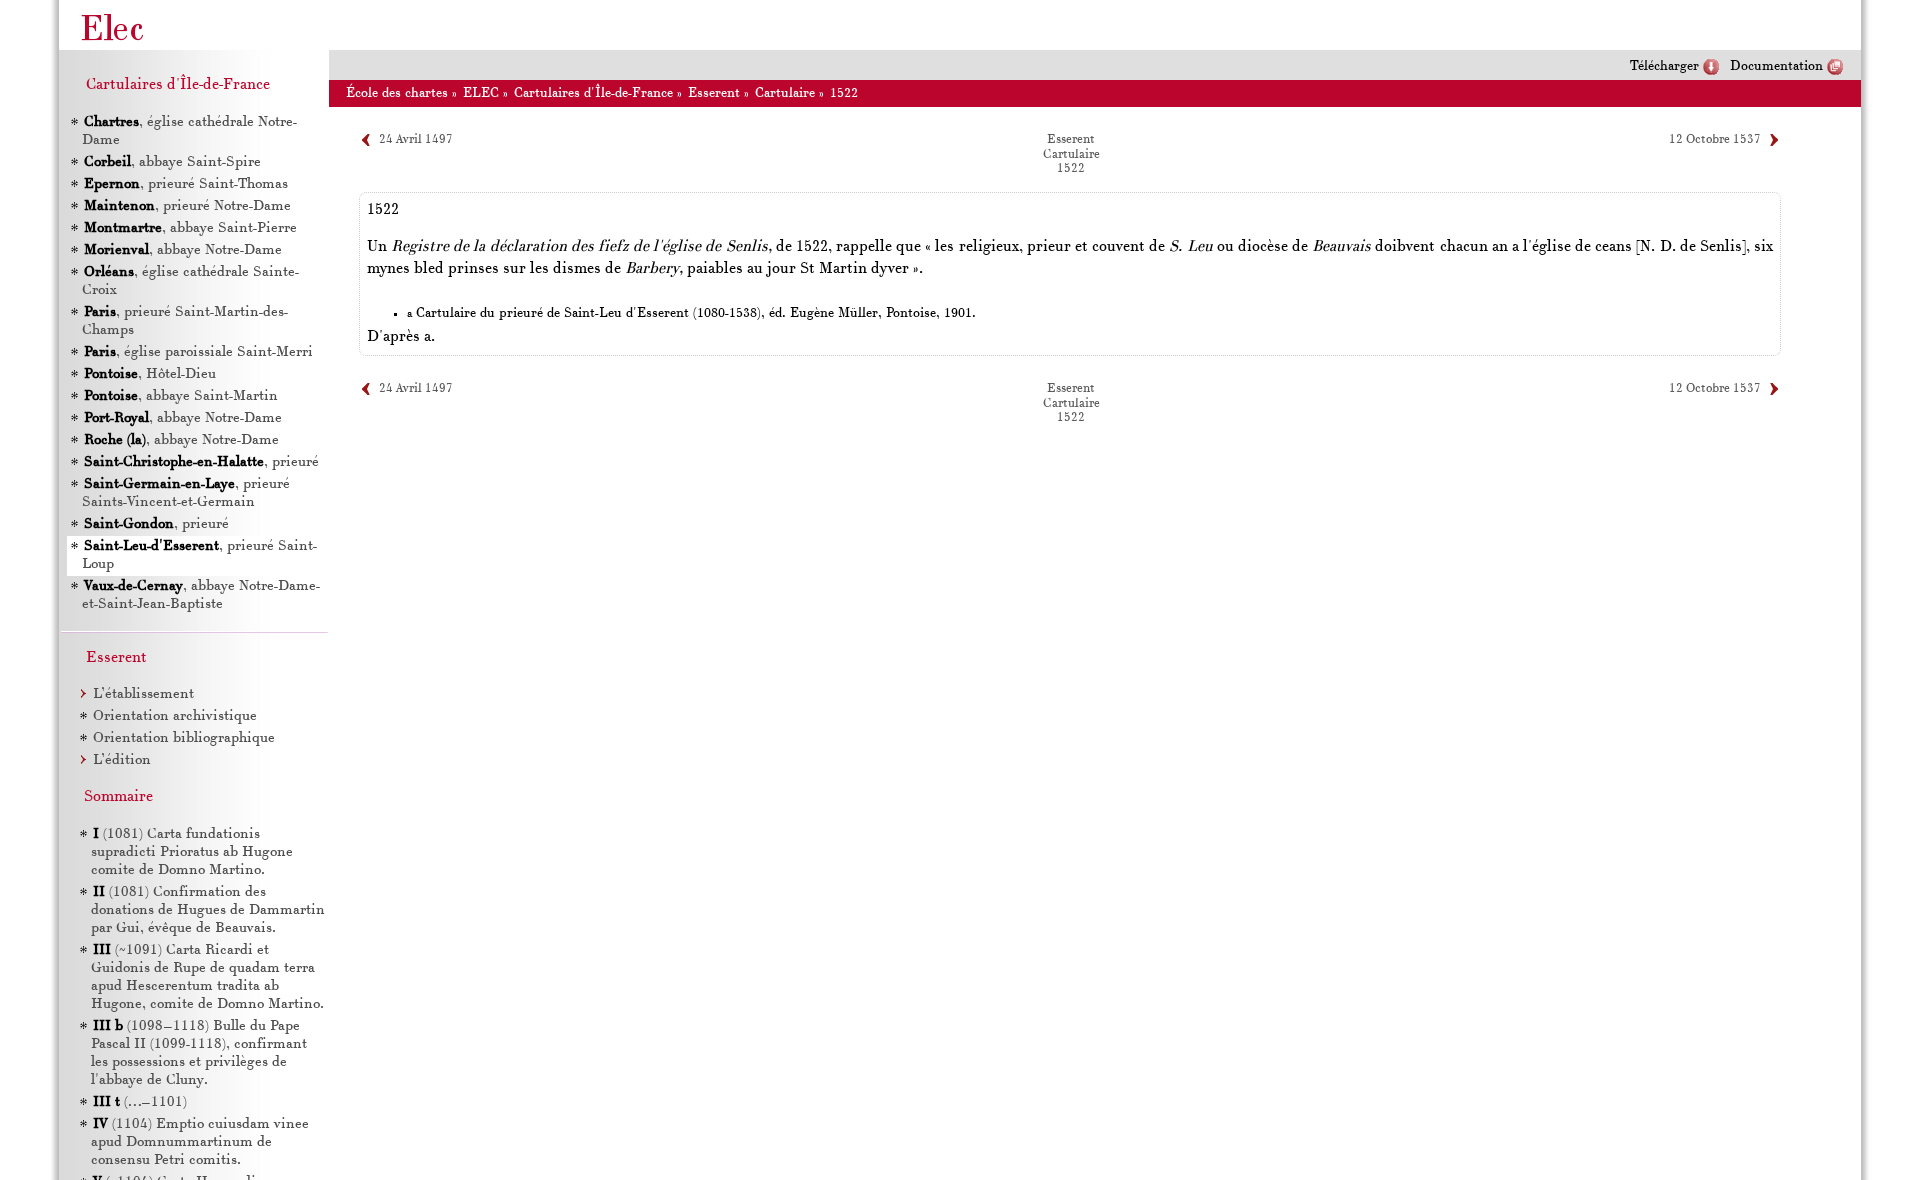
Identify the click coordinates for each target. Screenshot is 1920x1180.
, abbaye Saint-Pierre (190, 228)
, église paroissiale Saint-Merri (198, 352)
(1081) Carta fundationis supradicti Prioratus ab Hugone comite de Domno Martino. (192, 852)
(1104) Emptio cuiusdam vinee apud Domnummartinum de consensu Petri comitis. (200, 1142)
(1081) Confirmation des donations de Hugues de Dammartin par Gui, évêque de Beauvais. (208, 910)
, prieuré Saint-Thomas (186, 184)
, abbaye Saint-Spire (172, 162)
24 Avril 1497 (416, 140)
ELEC (481, 93)
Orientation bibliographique (184, 738)
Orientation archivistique (175, 716)
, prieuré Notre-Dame (187, 206)
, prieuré (201, 462)
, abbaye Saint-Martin (181, 396)
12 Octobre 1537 (1715, 140)
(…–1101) (140, 1102)
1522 (844, 93)
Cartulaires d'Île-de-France (593, 93)
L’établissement (143, 694)
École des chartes (397, 93)
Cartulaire (785, 93)
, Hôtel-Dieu (150, 374)
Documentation (1776, 66)
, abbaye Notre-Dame (183, 250)
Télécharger (1664, 66)
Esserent (714, 93)
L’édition (122, 760)
